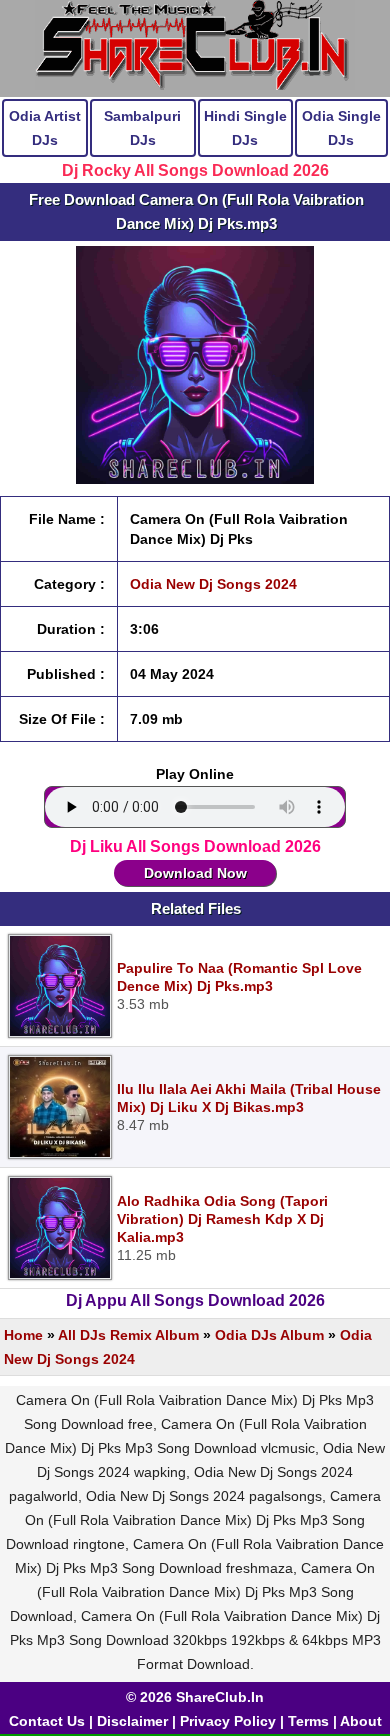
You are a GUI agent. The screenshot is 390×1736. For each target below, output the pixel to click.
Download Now (195, 873)
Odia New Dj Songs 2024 (213, 584)
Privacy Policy (228, 1721)
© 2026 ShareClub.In (195, 1697)
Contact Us (47, 1721)
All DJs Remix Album (128, 1335)
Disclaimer (132, 1721)
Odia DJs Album (269, 1335)
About (361, 1721)
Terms (308, 1721)
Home (23, 1335)
